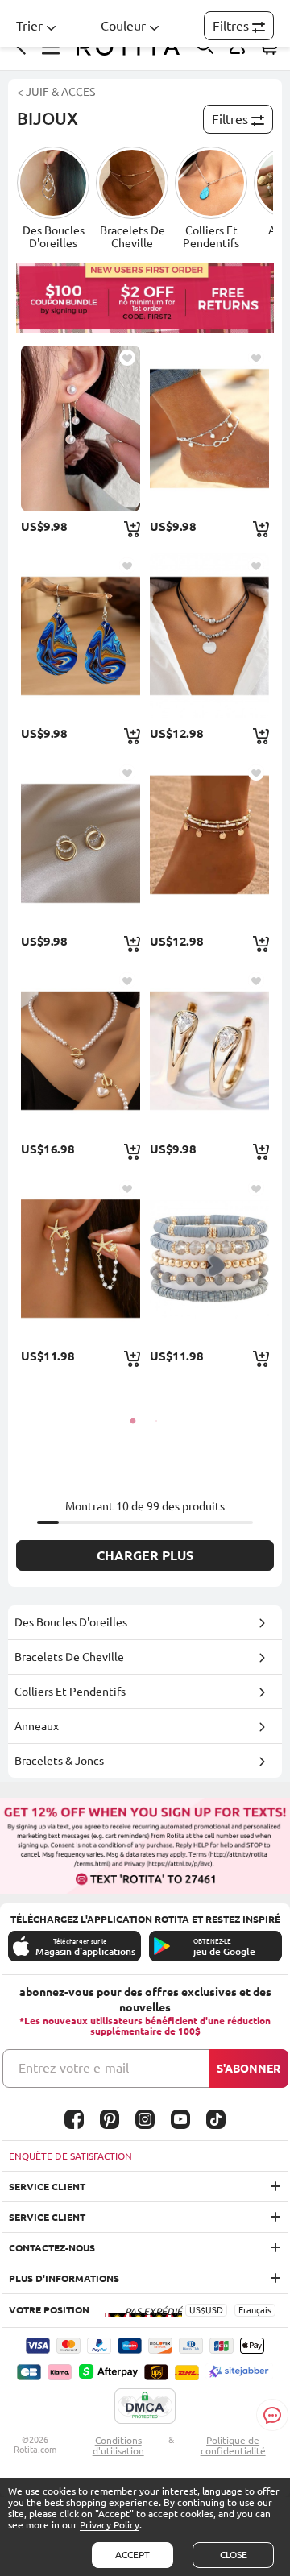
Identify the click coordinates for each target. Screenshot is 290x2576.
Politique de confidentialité (233, 2446)
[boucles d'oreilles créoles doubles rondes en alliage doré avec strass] (80, 843)
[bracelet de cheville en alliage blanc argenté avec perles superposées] (209, 428)
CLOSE (234, 2555)
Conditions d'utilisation (118, 2446)
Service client (47, 2187)
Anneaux (37, 1726)
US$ (197, 2310)
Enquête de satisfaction (70, 2156)
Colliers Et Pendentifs (70, 1692)
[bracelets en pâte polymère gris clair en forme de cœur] (209, 1259)
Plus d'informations (64, 2278)
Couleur (123, 26)
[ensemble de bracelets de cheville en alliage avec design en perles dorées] (209, 843)
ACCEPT (133, 2555)
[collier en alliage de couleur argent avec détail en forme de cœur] (209, 636)
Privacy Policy (110, 2525)
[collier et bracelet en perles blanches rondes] (80, 1051)
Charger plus (145, 1555)
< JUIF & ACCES (56, 92)
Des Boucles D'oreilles (71, 1622)
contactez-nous (52, 2248)
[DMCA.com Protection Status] (145, 2407)
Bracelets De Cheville (69, 1657)
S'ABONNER (249, 2069)
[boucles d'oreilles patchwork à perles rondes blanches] (80, 428)
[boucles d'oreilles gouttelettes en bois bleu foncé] (80, 636)
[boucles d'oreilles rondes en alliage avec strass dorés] (209, 1051)
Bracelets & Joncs (59, 1761)
